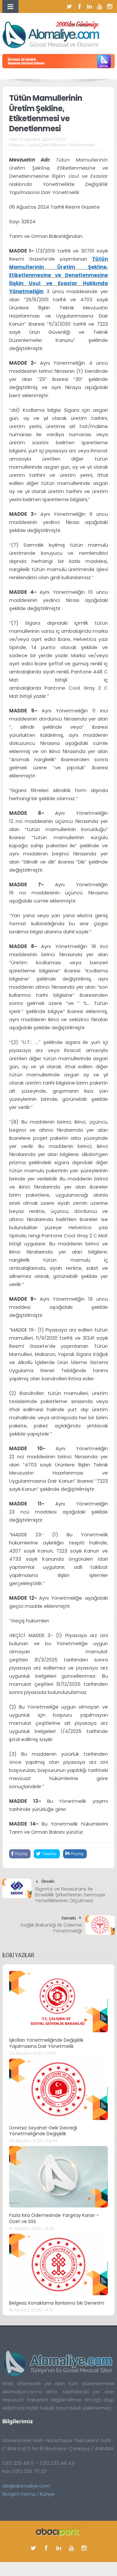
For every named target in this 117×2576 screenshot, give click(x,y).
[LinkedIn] (90, 7)
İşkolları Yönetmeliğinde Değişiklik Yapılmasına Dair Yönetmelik (46, 2043)
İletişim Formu (19, 2494)
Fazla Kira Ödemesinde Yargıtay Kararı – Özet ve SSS (54, 2218)
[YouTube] (100, 7)
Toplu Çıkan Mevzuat (47, 145)
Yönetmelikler (82, 145)
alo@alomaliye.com (26, 2486)
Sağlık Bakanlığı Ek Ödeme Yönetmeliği (51, 1928)
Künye (47, 2494)
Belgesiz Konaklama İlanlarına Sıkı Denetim (57, 2303)
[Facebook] (80, 7)
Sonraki (69, 1918)
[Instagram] (110, 7)
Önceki (48, 1881)
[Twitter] (70, 7)
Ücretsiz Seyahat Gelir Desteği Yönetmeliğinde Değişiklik (43, 2131)
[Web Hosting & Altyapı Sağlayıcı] (59, 2531)
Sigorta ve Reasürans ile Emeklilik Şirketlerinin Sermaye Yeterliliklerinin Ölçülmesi (70, 1895)
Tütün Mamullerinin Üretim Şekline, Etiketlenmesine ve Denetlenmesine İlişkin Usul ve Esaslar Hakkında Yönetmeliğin (58, 275)
